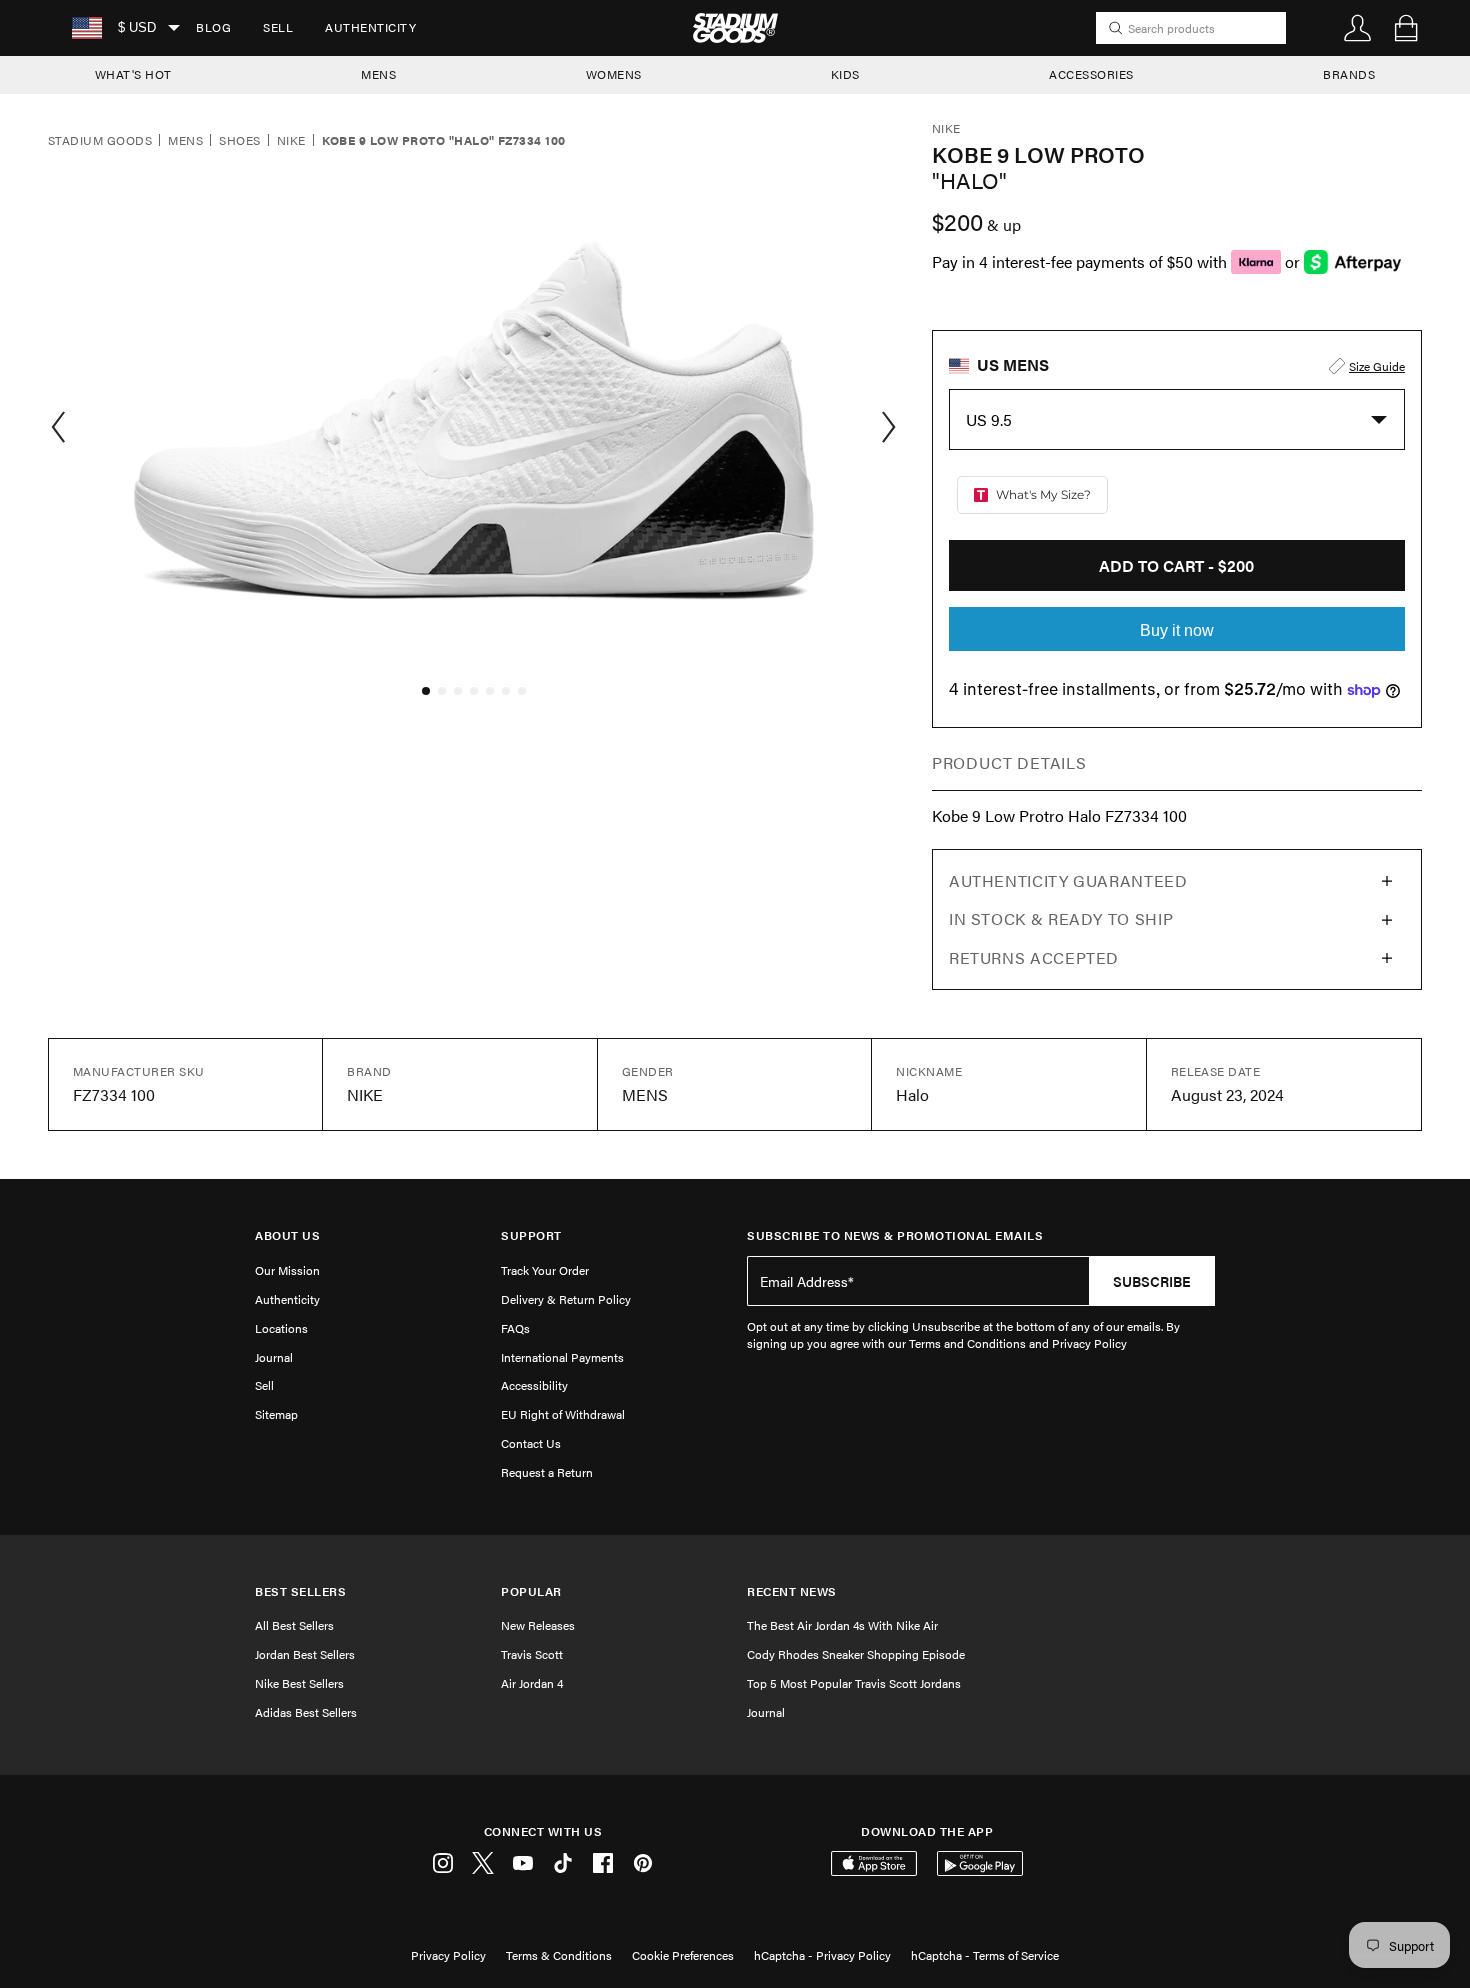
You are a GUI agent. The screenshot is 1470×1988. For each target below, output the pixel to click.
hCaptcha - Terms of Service (985, 1955)
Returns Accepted (1034, 957)
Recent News (792, 1591)
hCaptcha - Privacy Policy (822, 1955)
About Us (287, 1235)
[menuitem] (213, 28)
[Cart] (1406, 28)
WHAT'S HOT (133, 74)
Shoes (239, 141)
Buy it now (1177, 630)
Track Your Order (545, 1270)
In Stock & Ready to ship (1061, 918)
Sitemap (276, 1414)
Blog (213, 27)
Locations (281, 1328)
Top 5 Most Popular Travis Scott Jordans (854, 1683)
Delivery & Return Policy (566, 1299)
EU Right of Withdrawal (563, 1414)
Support (531, 1235)
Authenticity (370, 27)
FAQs (515, 1328)
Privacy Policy (448, 1955)
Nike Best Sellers (299, 1683)
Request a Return (547, 1472)
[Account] (1358, 28)
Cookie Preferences (683, 1955)
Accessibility (534, 1385)
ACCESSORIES (1091, 74)
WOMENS (614, 74)
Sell (278, 27)
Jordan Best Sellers (305, 1654)
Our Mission (287, 1270)
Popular (531, 1591)
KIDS (845, 74)
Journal (274, 1357)
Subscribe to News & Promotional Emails (895, 1235)
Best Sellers (300, 1591)
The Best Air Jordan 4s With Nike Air (842, 1625)
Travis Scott (532, 1654)
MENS (378, 74)
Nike (291, 141)
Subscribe (1152, 1281)
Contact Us (531, 1443)
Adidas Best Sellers (306, 1712)
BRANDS (1349, 74)
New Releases (538, 1625)
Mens (185, 141)
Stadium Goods (100, 141)
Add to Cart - (1176, 565)
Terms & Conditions (559, 1955)
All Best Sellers (294, 1625)
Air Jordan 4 (532, 1683)
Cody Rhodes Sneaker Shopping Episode (856, 1654)
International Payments (562, 1357)
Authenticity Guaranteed (1068, 880)
